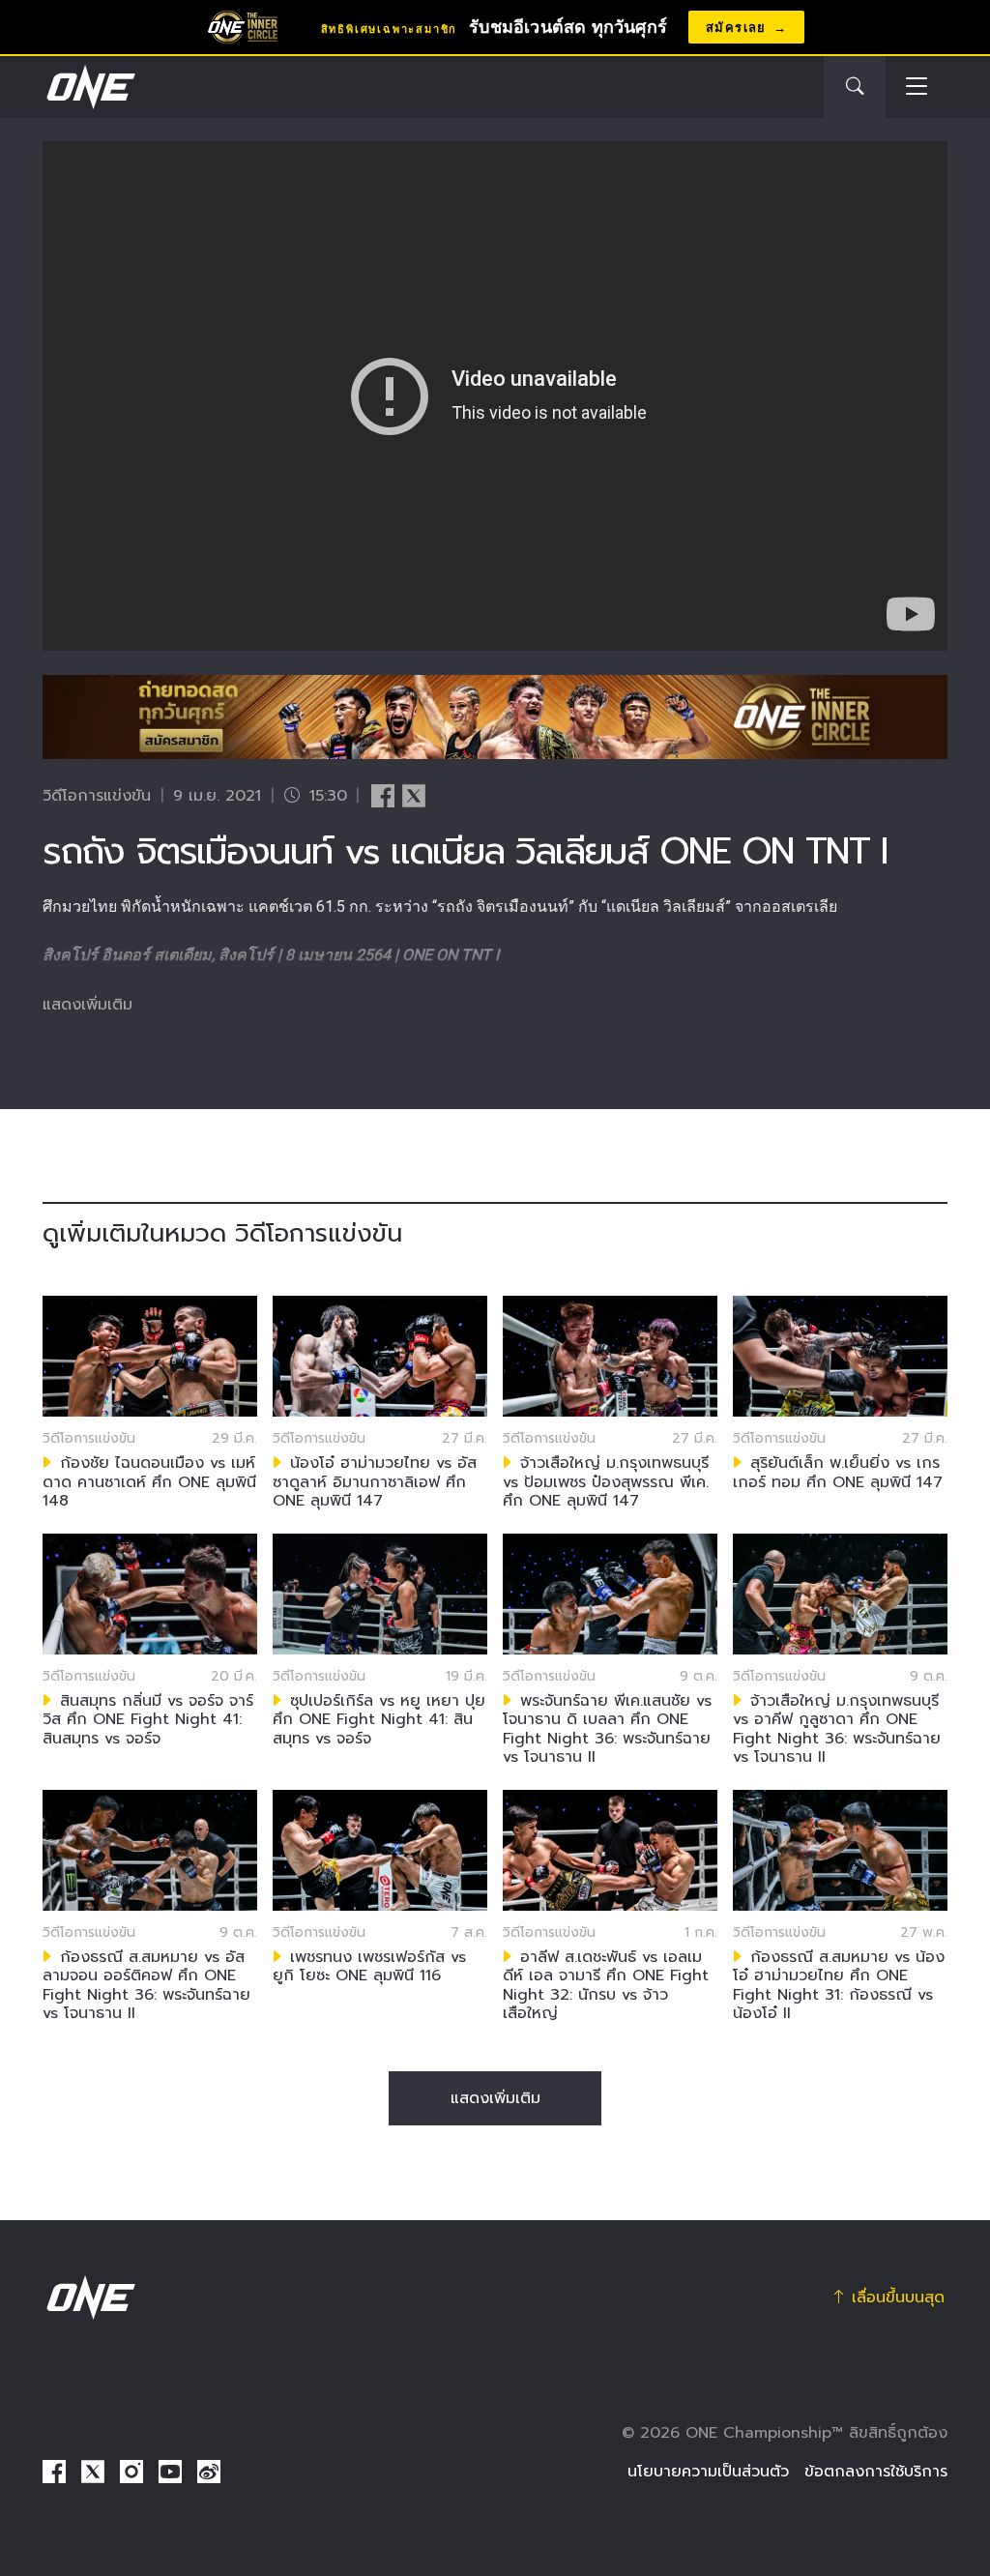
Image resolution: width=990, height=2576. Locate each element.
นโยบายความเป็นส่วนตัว (708, 2472)
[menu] (917, 88)
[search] (855, 87)
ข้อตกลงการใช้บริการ (876, 2472)
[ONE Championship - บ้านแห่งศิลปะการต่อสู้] (89, 87)
